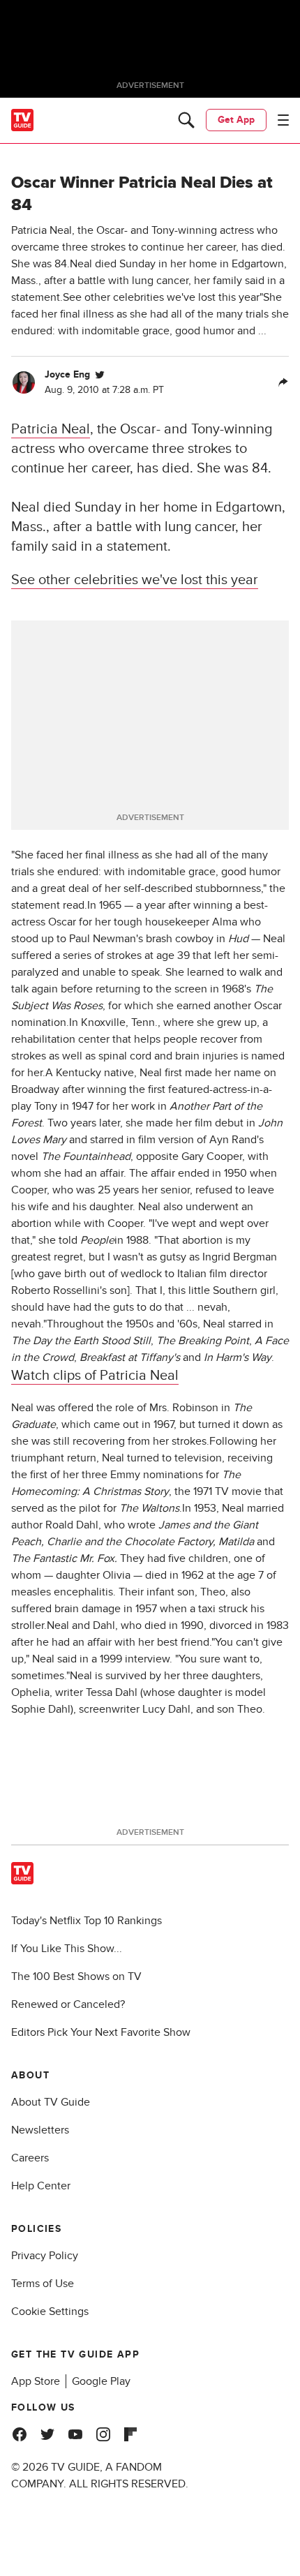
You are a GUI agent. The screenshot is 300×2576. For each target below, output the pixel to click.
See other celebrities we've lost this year (135, 580)
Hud (238, 939)
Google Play (101, 2381)
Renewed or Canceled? (68, 2004)
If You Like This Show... (67, 1949)
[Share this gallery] (283, 382)
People (97, 1240)
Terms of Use (43, 2284)
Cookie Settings (50, 2311)
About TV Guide (51, 2102)
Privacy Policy (45, 2256)
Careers (30, 2158)
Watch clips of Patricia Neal (95, 1376)
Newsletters (40, 2130)
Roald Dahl (72, 1525)
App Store (36, 2381)
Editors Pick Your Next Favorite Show (101, 2032)
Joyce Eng (67, 374)
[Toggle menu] (283, 120)
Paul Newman (103, 939)
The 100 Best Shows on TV (76, 1976)
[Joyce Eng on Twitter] (100, 375)
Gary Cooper (212, 1156)
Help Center (41, 2186)
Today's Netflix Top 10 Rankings (87, 1921)
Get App (236, 120)
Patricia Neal (51, 429)
